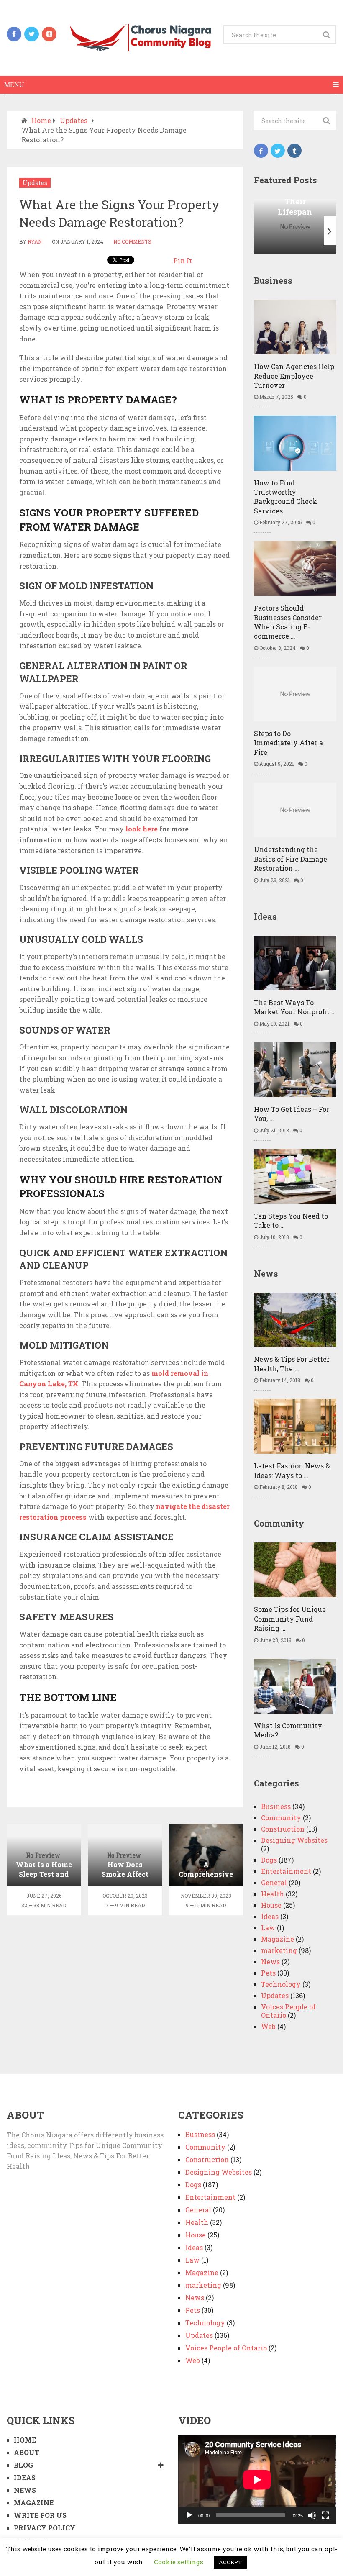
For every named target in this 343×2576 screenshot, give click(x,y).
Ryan (35, 241)
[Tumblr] (294, 151)
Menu (14, 85)
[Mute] (312, 2515)
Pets (268, 1973)
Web (268, 2026)
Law (268, 1928)
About (27, 2452)
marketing (279, 1950)
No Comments (132, 241)
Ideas (270, 1916)
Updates (35, 183)
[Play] (189, 2515)
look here (142, 829)
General (274, 1882)
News (270, 1962)
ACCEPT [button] (230, 2562)
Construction (283, 1829)
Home (25, 2440)
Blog (23, 2465)
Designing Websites (294, 1840)
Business (276, 1806)
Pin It (183, 260)
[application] (257, 2480)
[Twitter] (278, 151)
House (271, 1905)
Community (281, 1818)
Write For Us (40, 2515)
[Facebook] (261, 151)
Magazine (278, 1939)
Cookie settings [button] (179, 2562)
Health (273, 1894)
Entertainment (286, 1871)
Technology (281, 1984)
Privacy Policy (45, 2528)
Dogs (269, 1860)
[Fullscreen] (325, 2515)
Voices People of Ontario (288, 2011)
